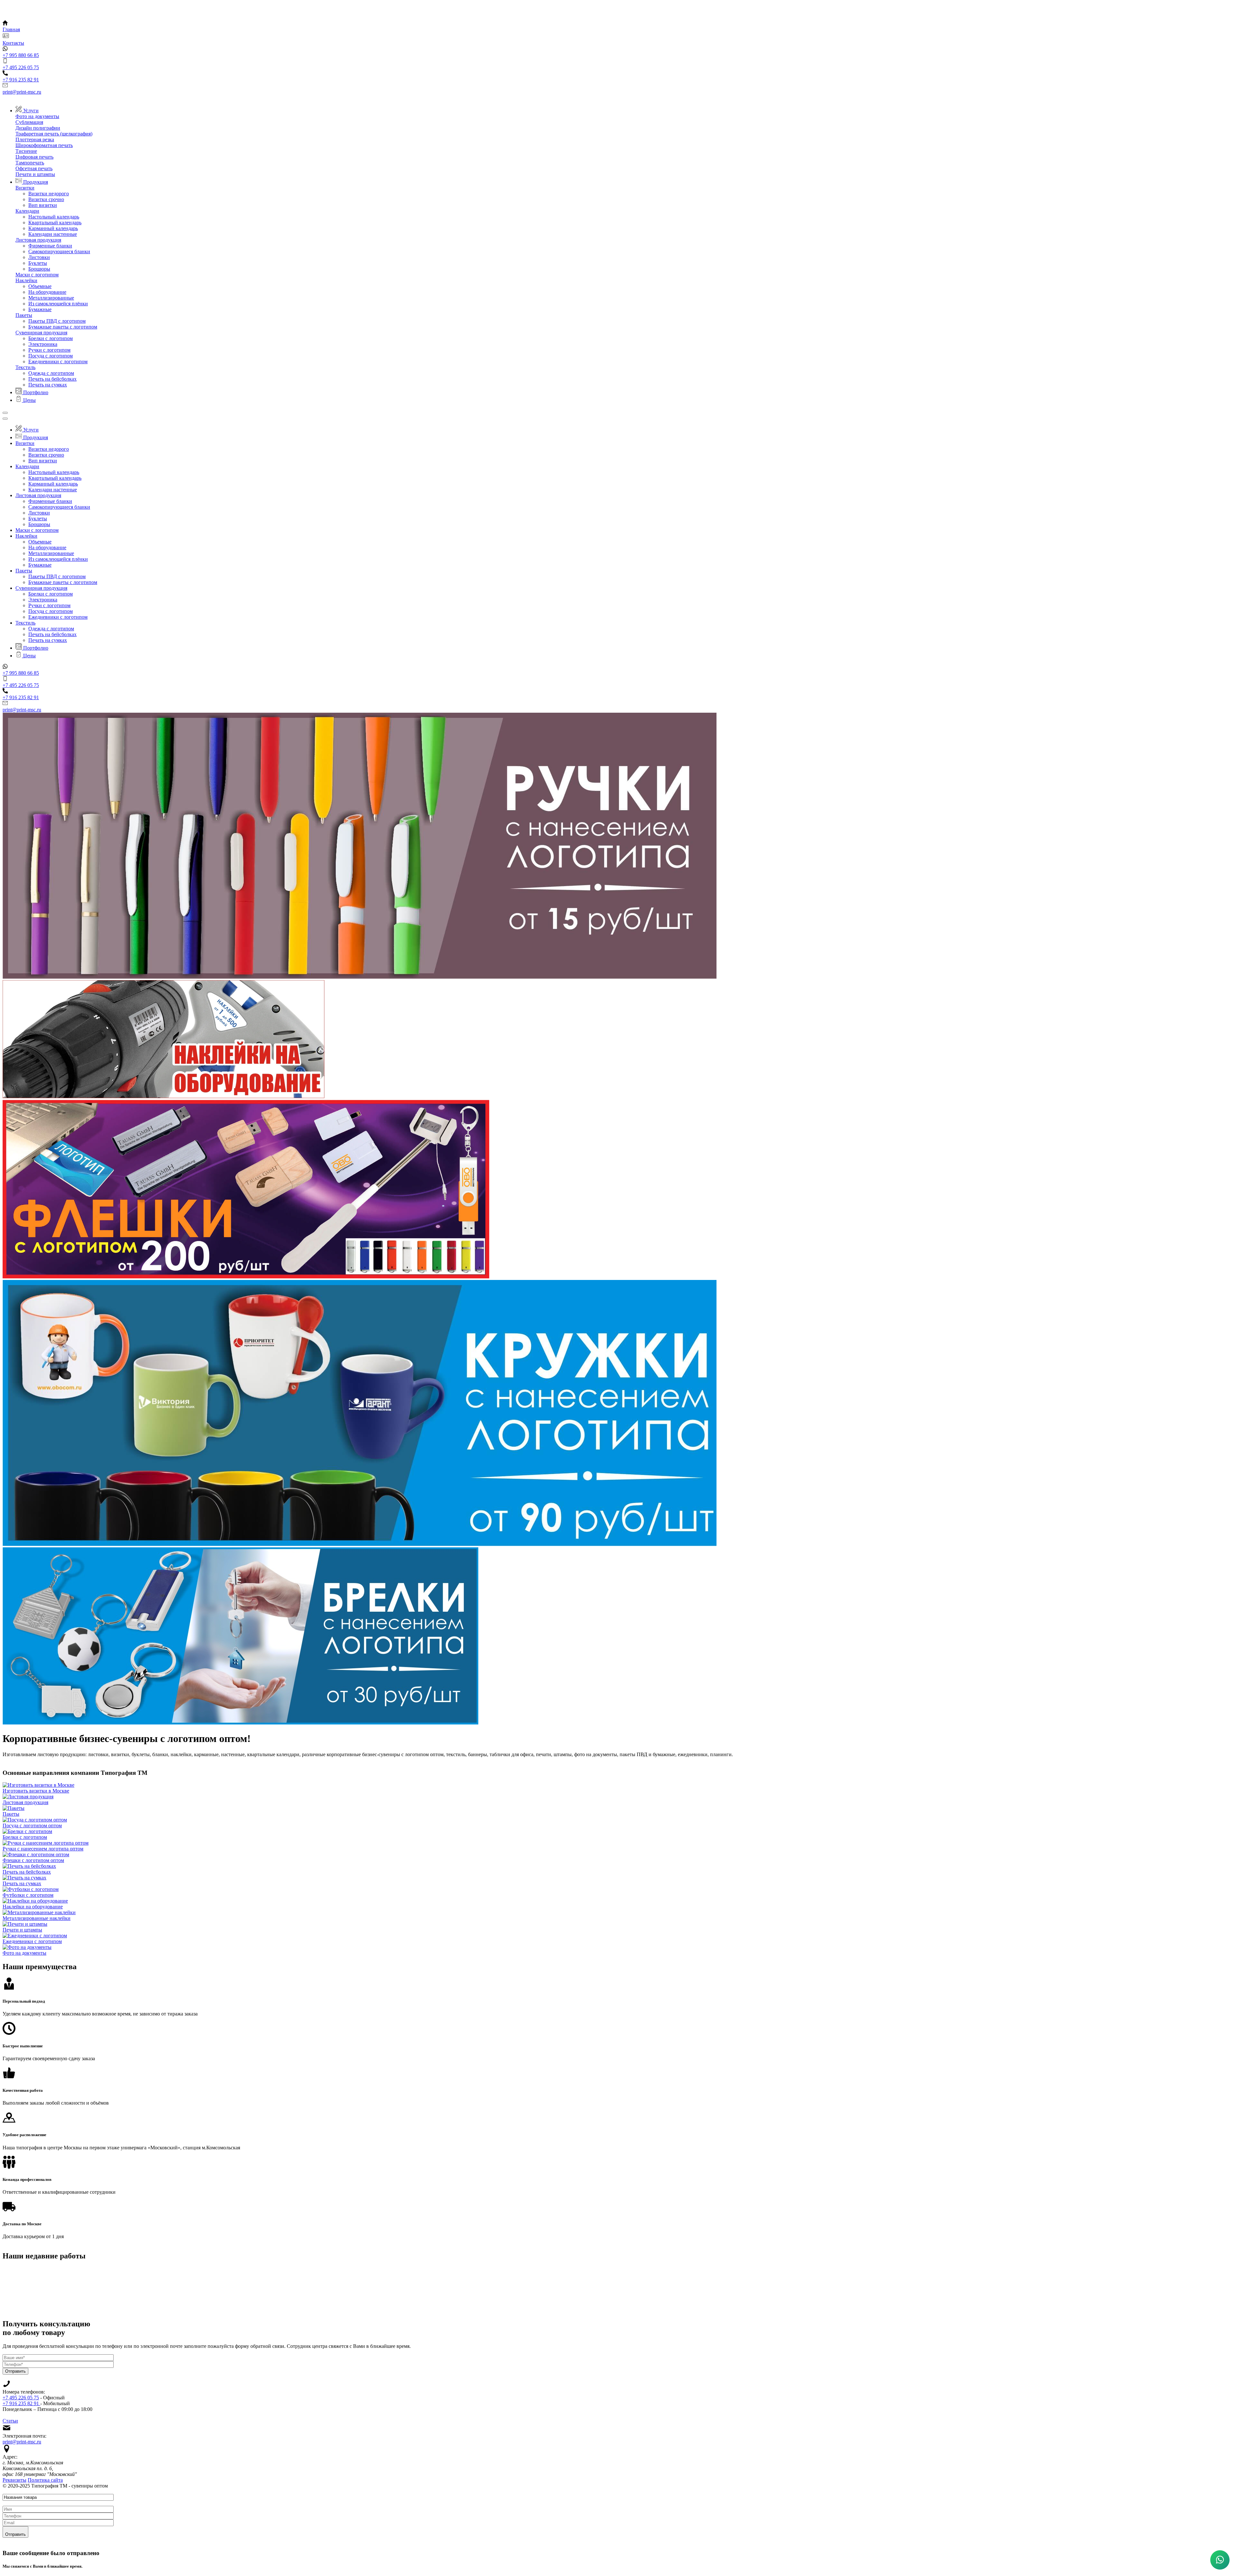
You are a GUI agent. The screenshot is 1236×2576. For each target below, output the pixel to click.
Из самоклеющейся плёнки (58, 304)
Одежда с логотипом (51, 373)
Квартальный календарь (55, 222)
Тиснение (26, 151)
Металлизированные (51, 298)
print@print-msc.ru (22, 2442)
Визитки (25, 188)
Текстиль (25, 367)
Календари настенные (53, 234)
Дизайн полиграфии (38, 128)
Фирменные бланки (50, 246)
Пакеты (24, 315)
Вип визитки (43, 205)
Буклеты (38, 263)
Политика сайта (45, 2480)
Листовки (39, 257)
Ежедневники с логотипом (58, 361)
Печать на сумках (48, 385)
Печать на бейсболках (52, 379)
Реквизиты (14, 2480)
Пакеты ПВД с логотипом (57, 321)
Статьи (10, 2421)
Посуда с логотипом (51, 356)
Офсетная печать (34, 168)
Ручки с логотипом (49, 350)
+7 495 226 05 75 (21, 2398)
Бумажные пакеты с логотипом (63, 327)
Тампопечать (30, 163)
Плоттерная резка (35, 139)
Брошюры (39, 269)
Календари (27, 211)
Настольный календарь (54, 217)
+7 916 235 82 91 (21, 2403)
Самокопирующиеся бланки (59, 251)
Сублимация (29, 122)
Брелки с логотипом (51, 338)
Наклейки (26, 280)
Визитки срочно (46, 199)
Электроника (43, 344)
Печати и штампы (35, 174)
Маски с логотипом (37, 275)
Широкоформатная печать (44, 145)
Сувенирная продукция (41, 333)
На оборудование (47, 292)
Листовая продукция (38, 240)
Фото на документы (37, 116)
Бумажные (40, 309)
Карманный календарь (53, 228)
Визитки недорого (49, 194)
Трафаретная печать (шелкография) (54, 134)
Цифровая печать (34, 157)
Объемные (40, 286)
